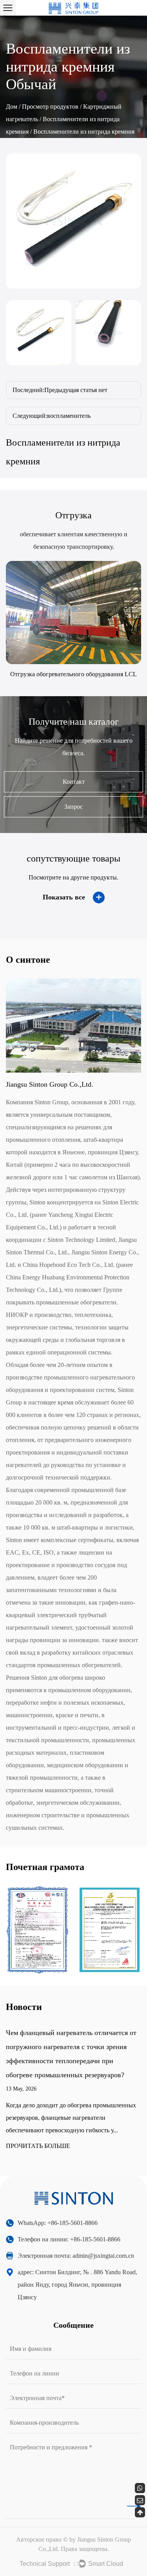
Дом (12, 107)
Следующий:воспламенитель (52, 416)
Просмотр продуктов (50, 107)
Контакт (74, 782)
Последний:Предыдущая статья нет (60, 390)
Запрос (73, 807)
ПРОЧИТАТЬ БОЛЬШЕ (38, 2146)
